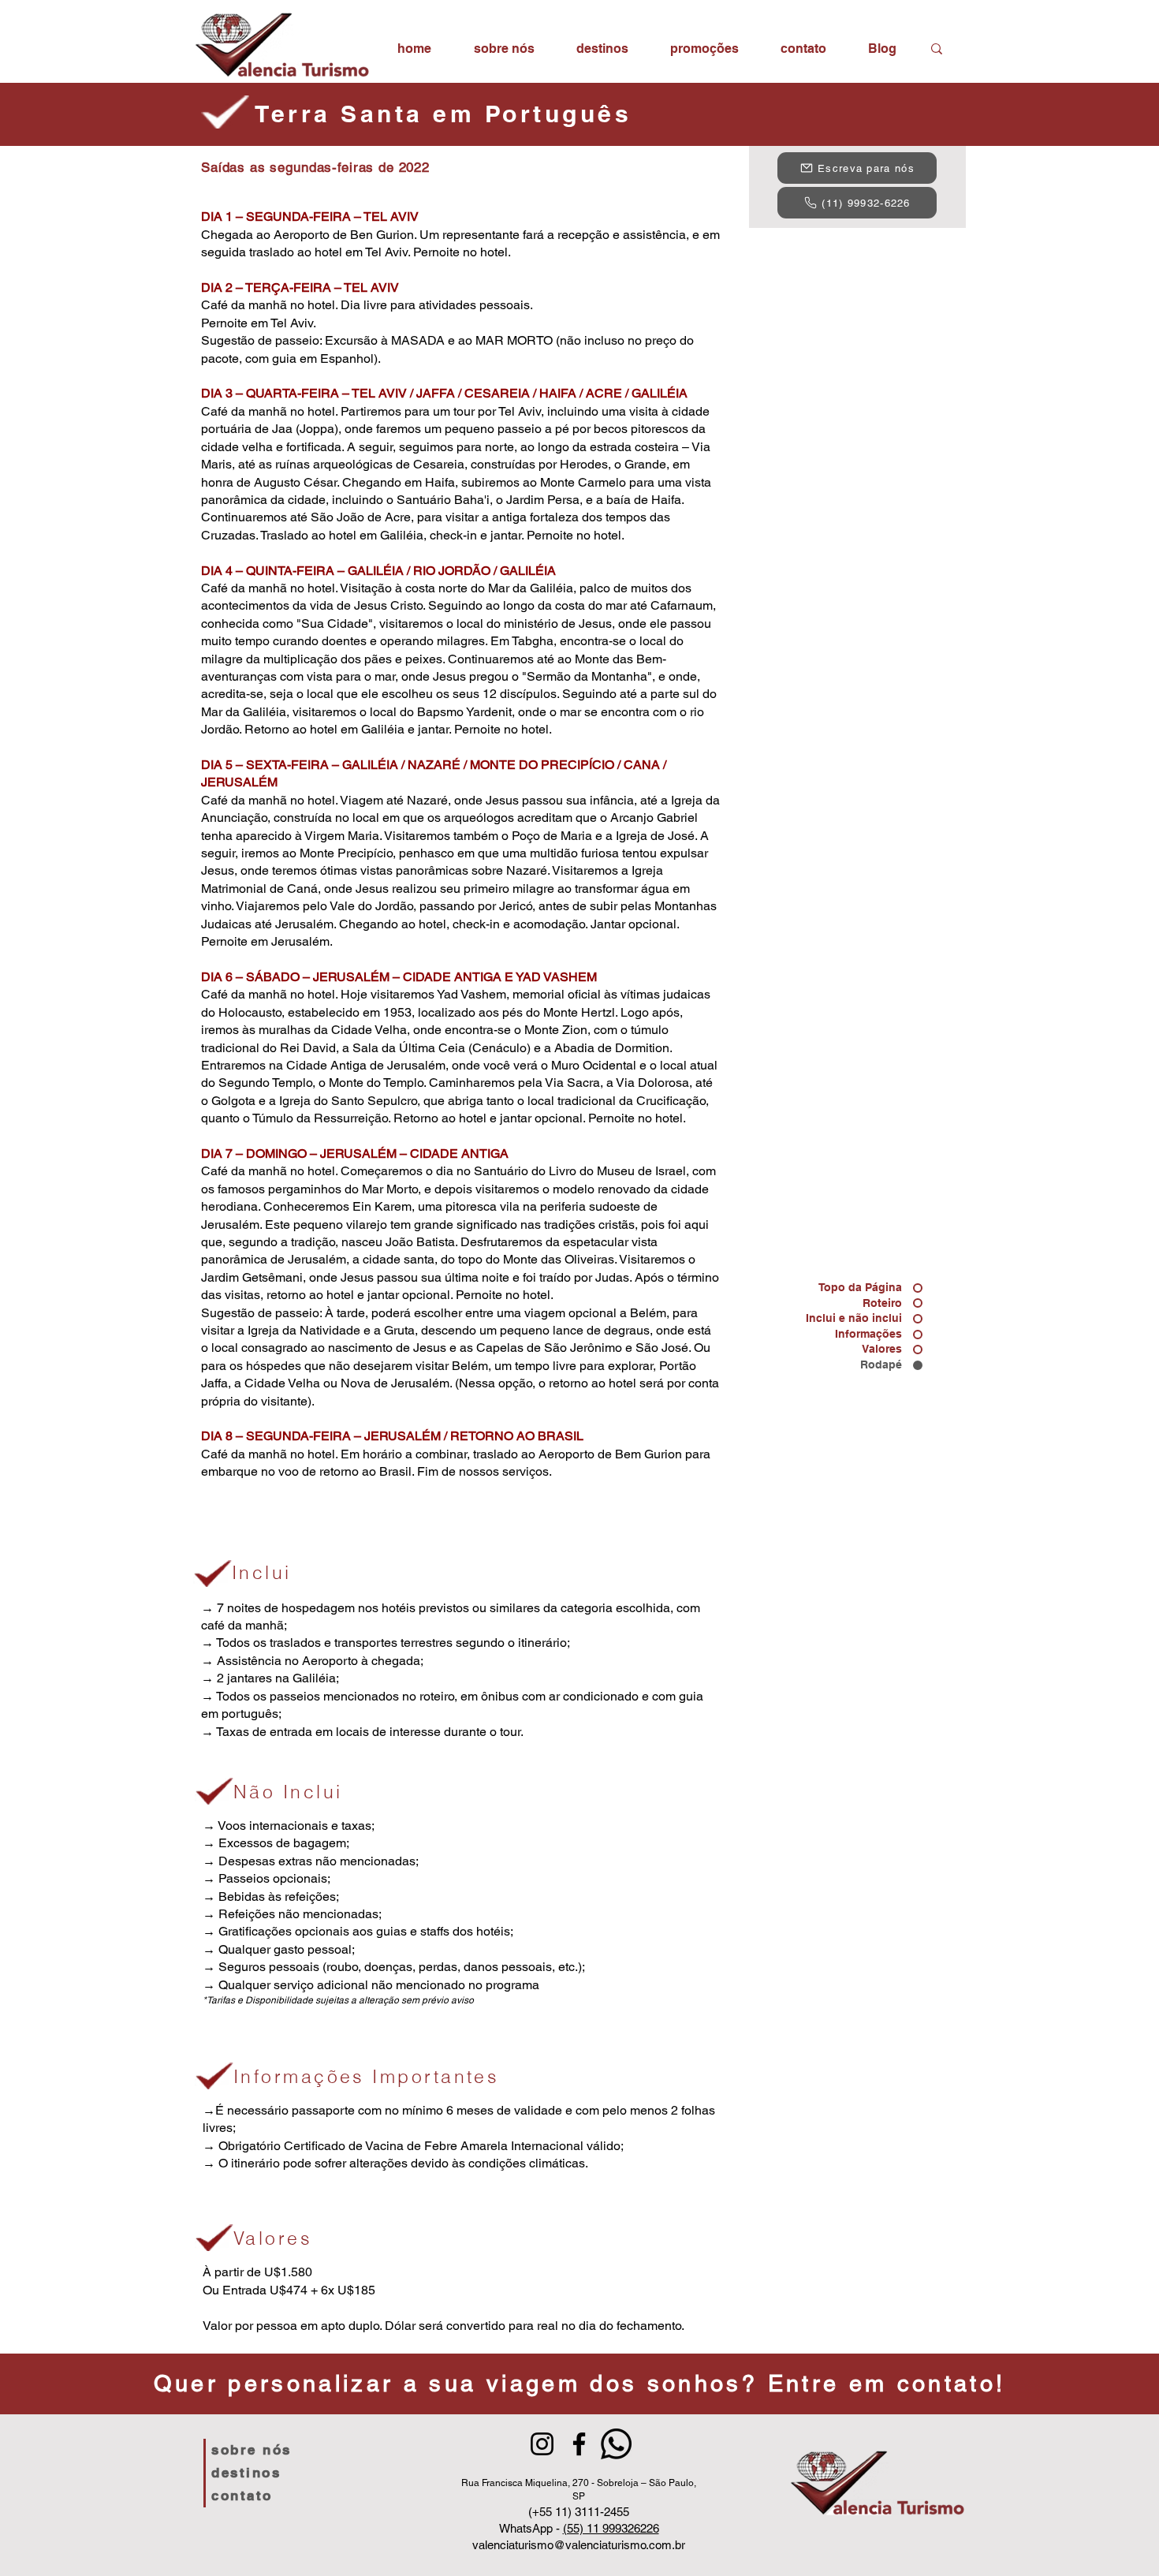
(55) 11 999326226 (611, 2528)
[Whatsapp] (616, 2444)
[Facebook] (579, 2444)
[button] (602, 49)
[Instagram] (542, 2444)
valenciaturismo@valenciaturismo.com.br (579, 2545)
